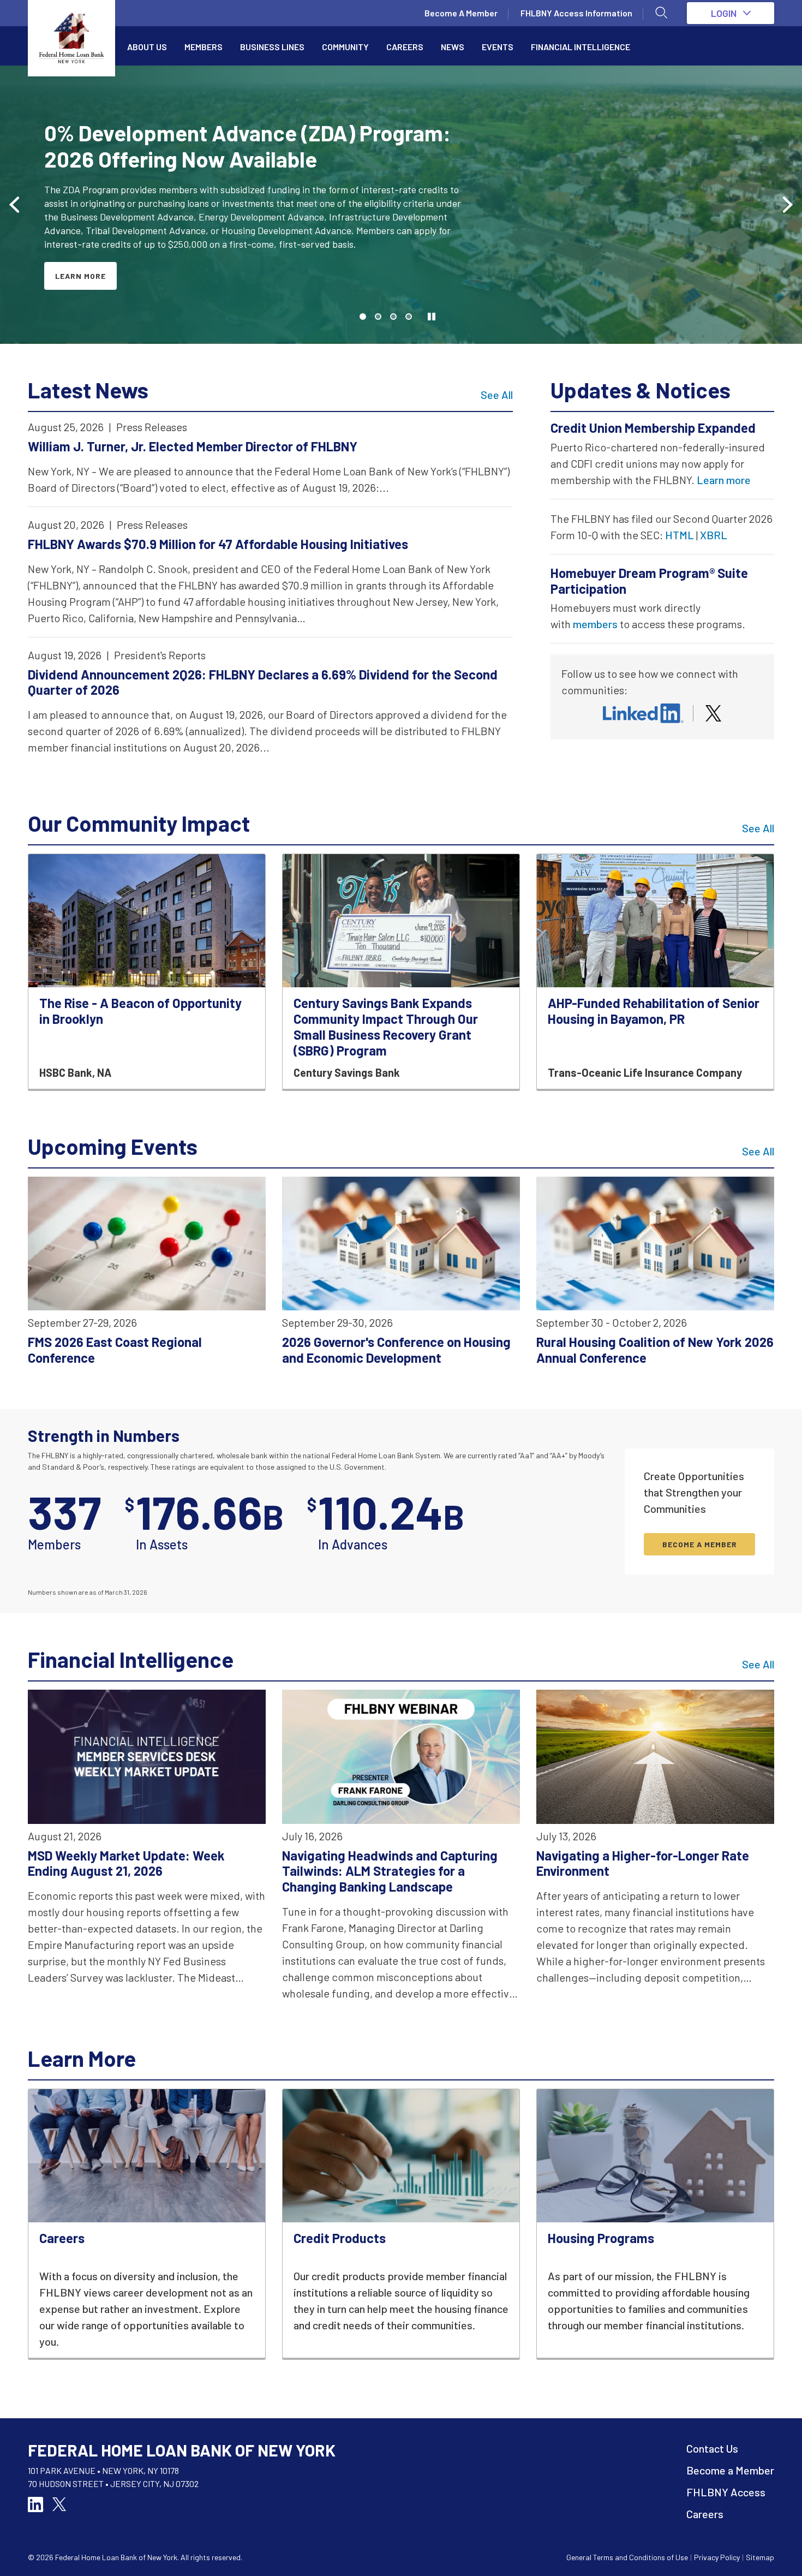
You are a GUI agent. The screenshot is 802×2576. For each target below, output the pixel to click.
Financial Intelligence (580, 47)
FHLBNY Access (726, 2492)
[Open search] (662, 13)
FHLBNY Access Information (576, 13)
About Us (147, 47)
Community (345, 47)
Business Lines (272, 47)
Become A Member (461, 13)
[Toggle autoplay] (432, 317)
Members (204, 47)
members (595, 624)
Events (498, 47)
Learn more (724, 480)
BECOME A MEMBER (700, 1544)
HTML (680, 535)
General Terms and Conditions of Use (627, 2557)
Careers (405, 47)
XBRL (714, 535)
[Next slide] (787, 205)
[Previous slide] (15, 205)
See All (497, 395)
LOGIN (724, 13)
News (453, 47)
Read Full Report (94, 262)
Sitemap (760, 2557)
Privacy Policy (717, 2557)
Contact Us (712, 2448)
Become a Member (730, 2470)
